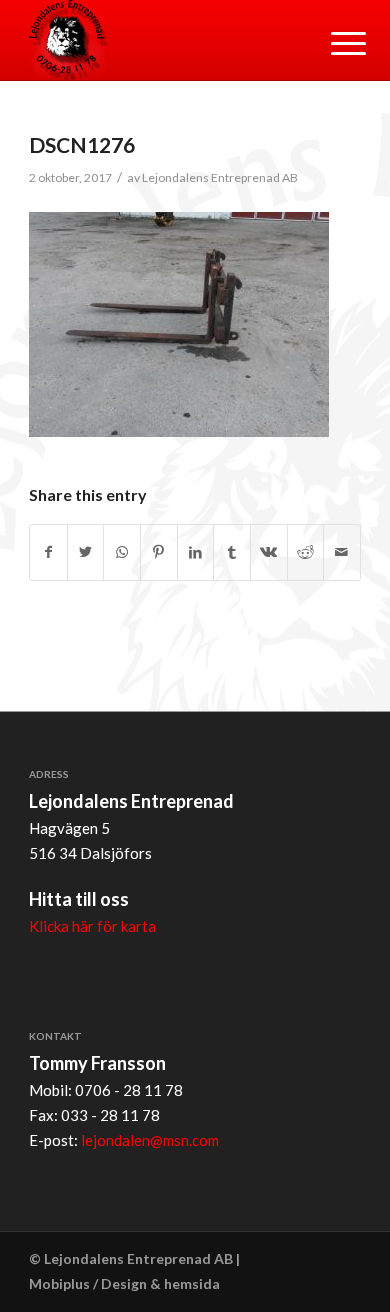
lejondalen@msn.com (150, 1140)
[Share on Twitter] (86, 552)
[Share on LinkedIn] (196, 552)
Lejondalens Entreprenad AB (220, 177)
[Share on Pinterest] (159, 552)
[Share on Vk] (269, 552)
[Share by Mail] (342, 552)
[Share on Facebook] (48, 552)
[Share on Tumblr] (232, 552)
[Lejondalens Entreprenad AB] (161, 40)
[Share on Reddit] (306, 552)
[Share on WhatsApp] (122, 552)
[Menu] (333, 42)
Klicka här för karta (92, 926)
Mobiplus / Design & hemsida (124, 1283)
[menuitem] (333, 42)
